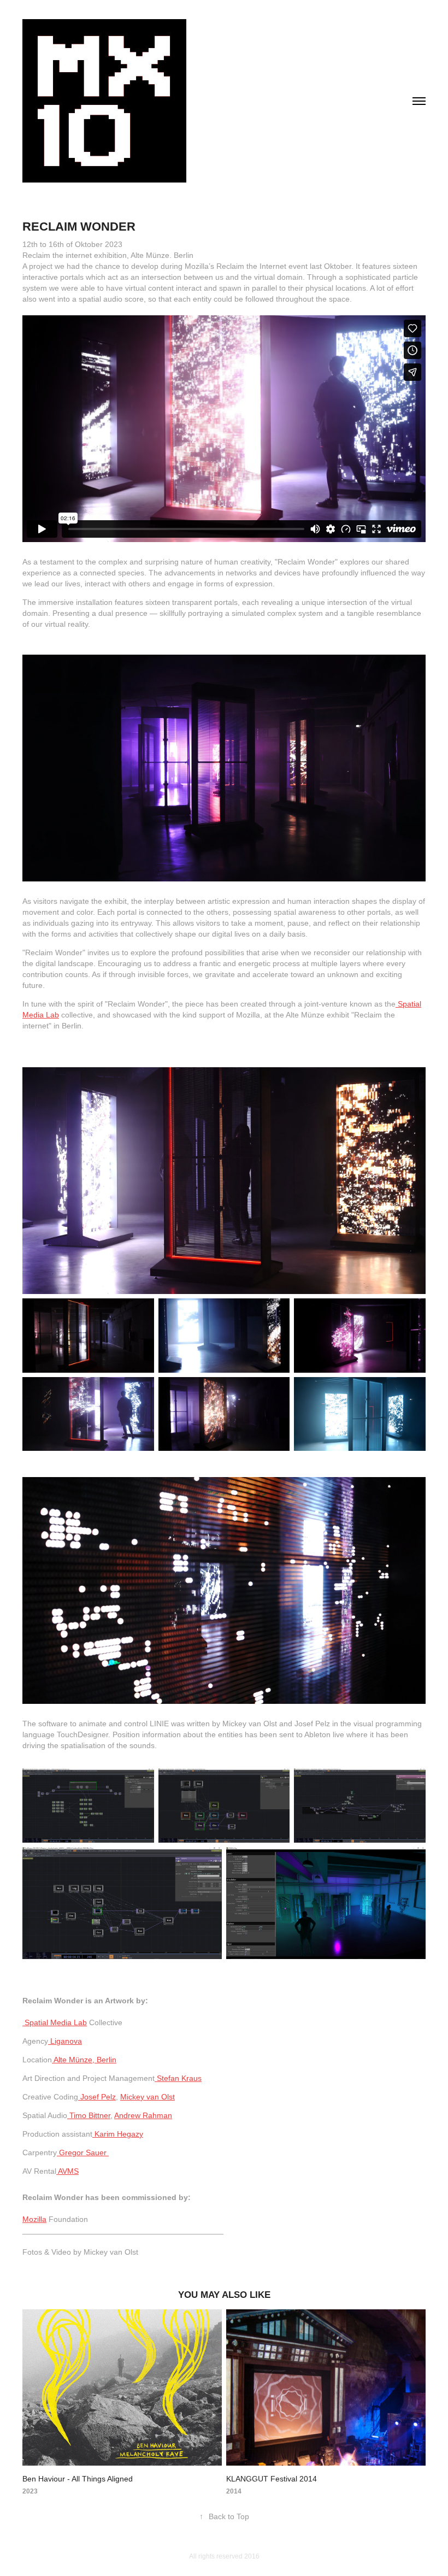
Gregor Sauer (84, 2152)
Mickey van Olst (148, 2097)
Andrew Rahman (143, 2115)
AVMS (67, 2171)
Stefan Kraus (178, 2078)
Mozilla (34, 2219)
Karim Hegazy (118, 2134)
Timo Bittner (89, 2115)
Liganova (65, 2041)
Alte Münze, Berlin (84, 2060)
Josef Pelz (97, 2097)
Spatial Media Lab (55, 2022)
